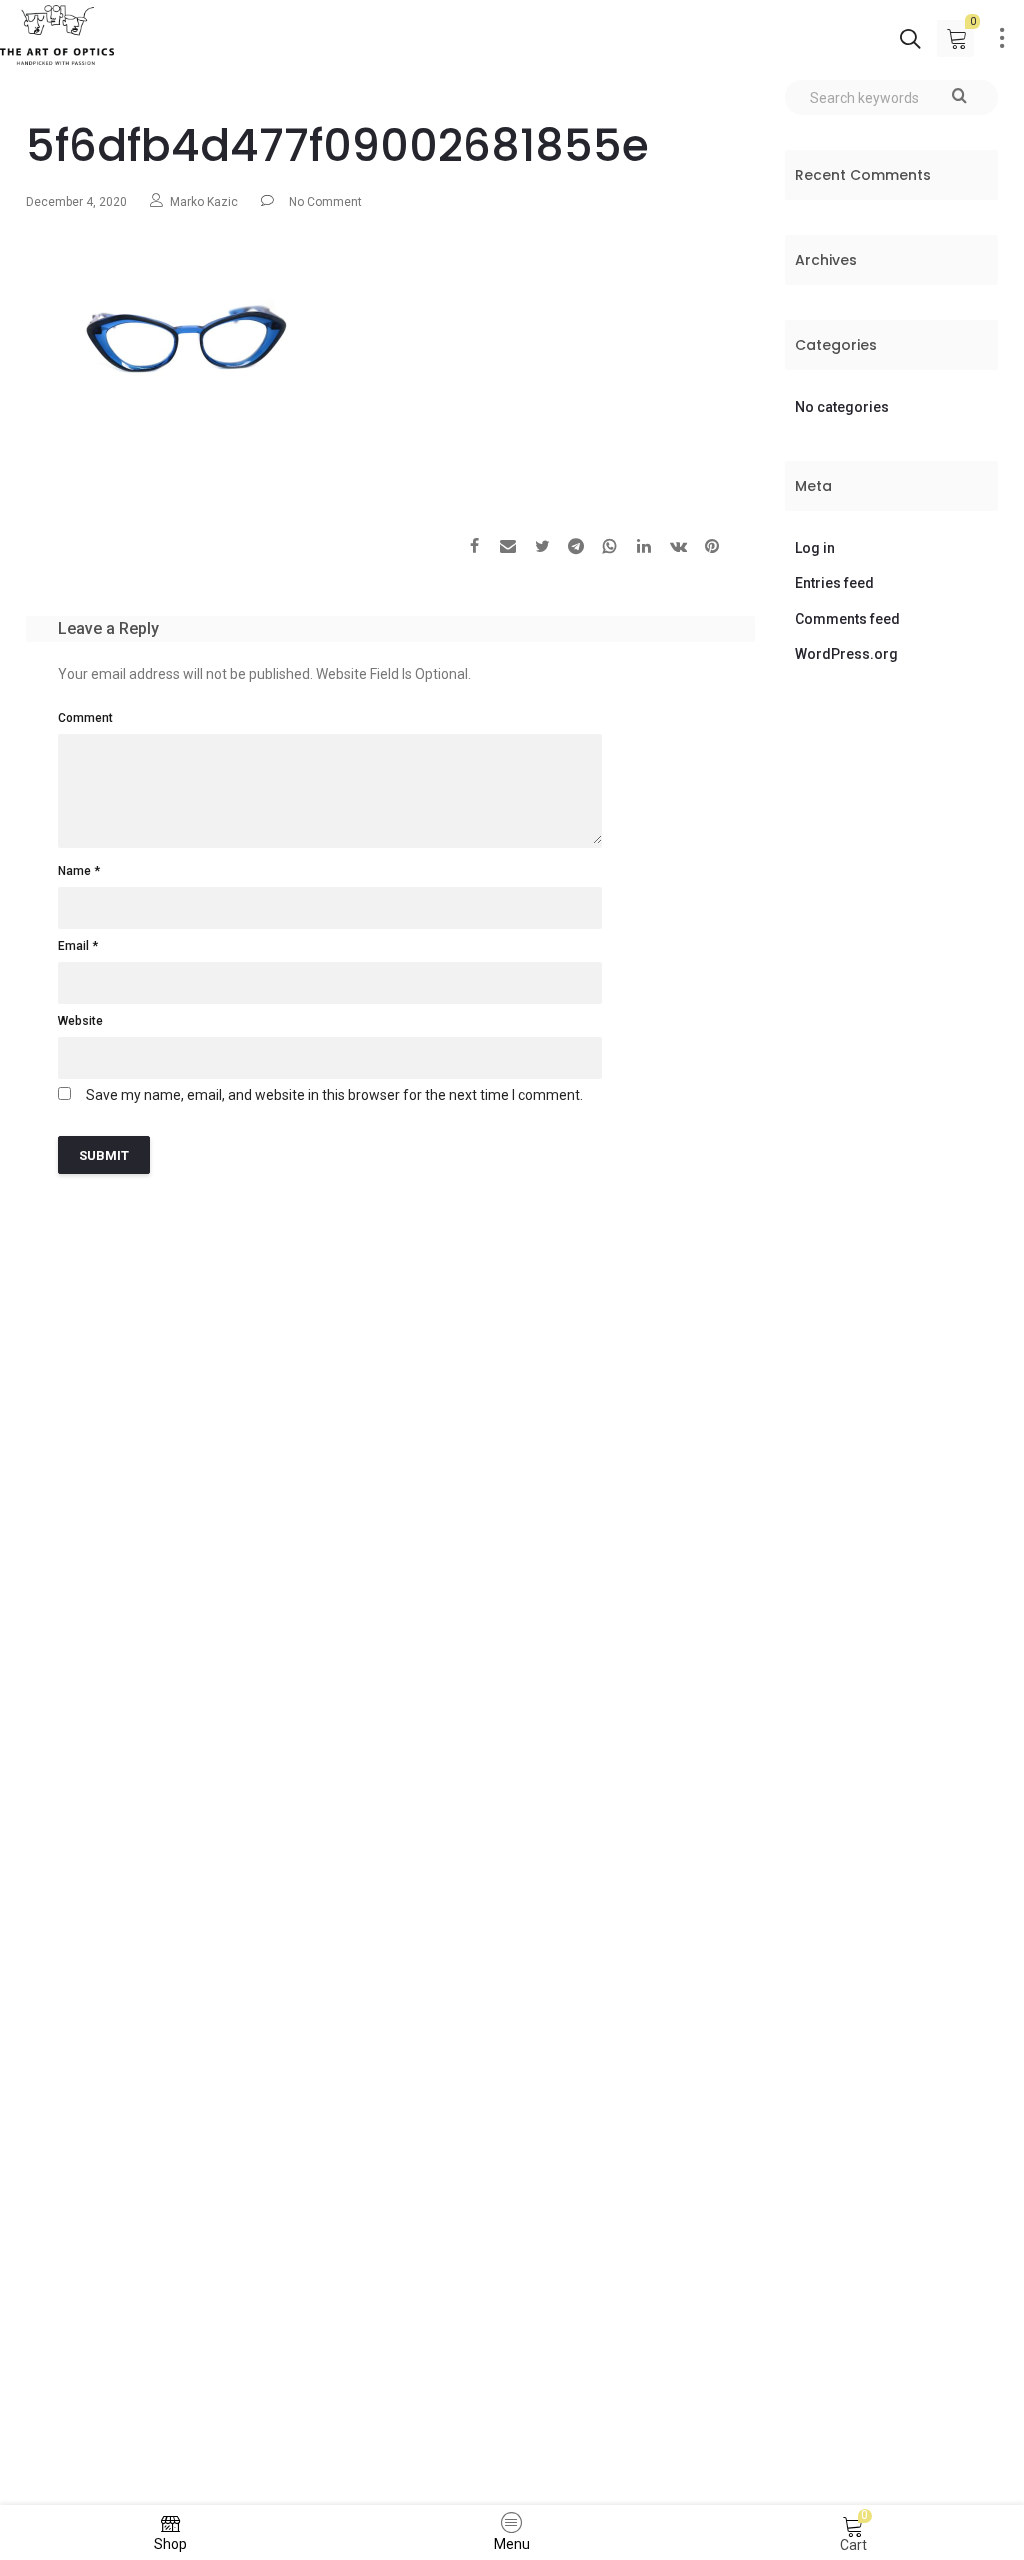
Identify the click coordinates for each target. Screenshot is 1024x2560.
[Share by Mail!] (508, 548)
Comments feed (847, 619)
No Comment (325, 202)
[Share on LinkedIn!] (644, 548)
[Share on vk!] (678, 548)
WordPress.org (846, 654)
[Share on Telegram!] (576, 548)
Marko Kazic (204, 202)
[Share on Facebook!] (474, 548)
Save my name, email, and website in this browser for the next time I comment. (334, 1095)
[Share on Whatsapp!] (610, 548)
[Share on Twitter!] (542, 548)
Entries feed (834, 583)
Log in (815, 548)
